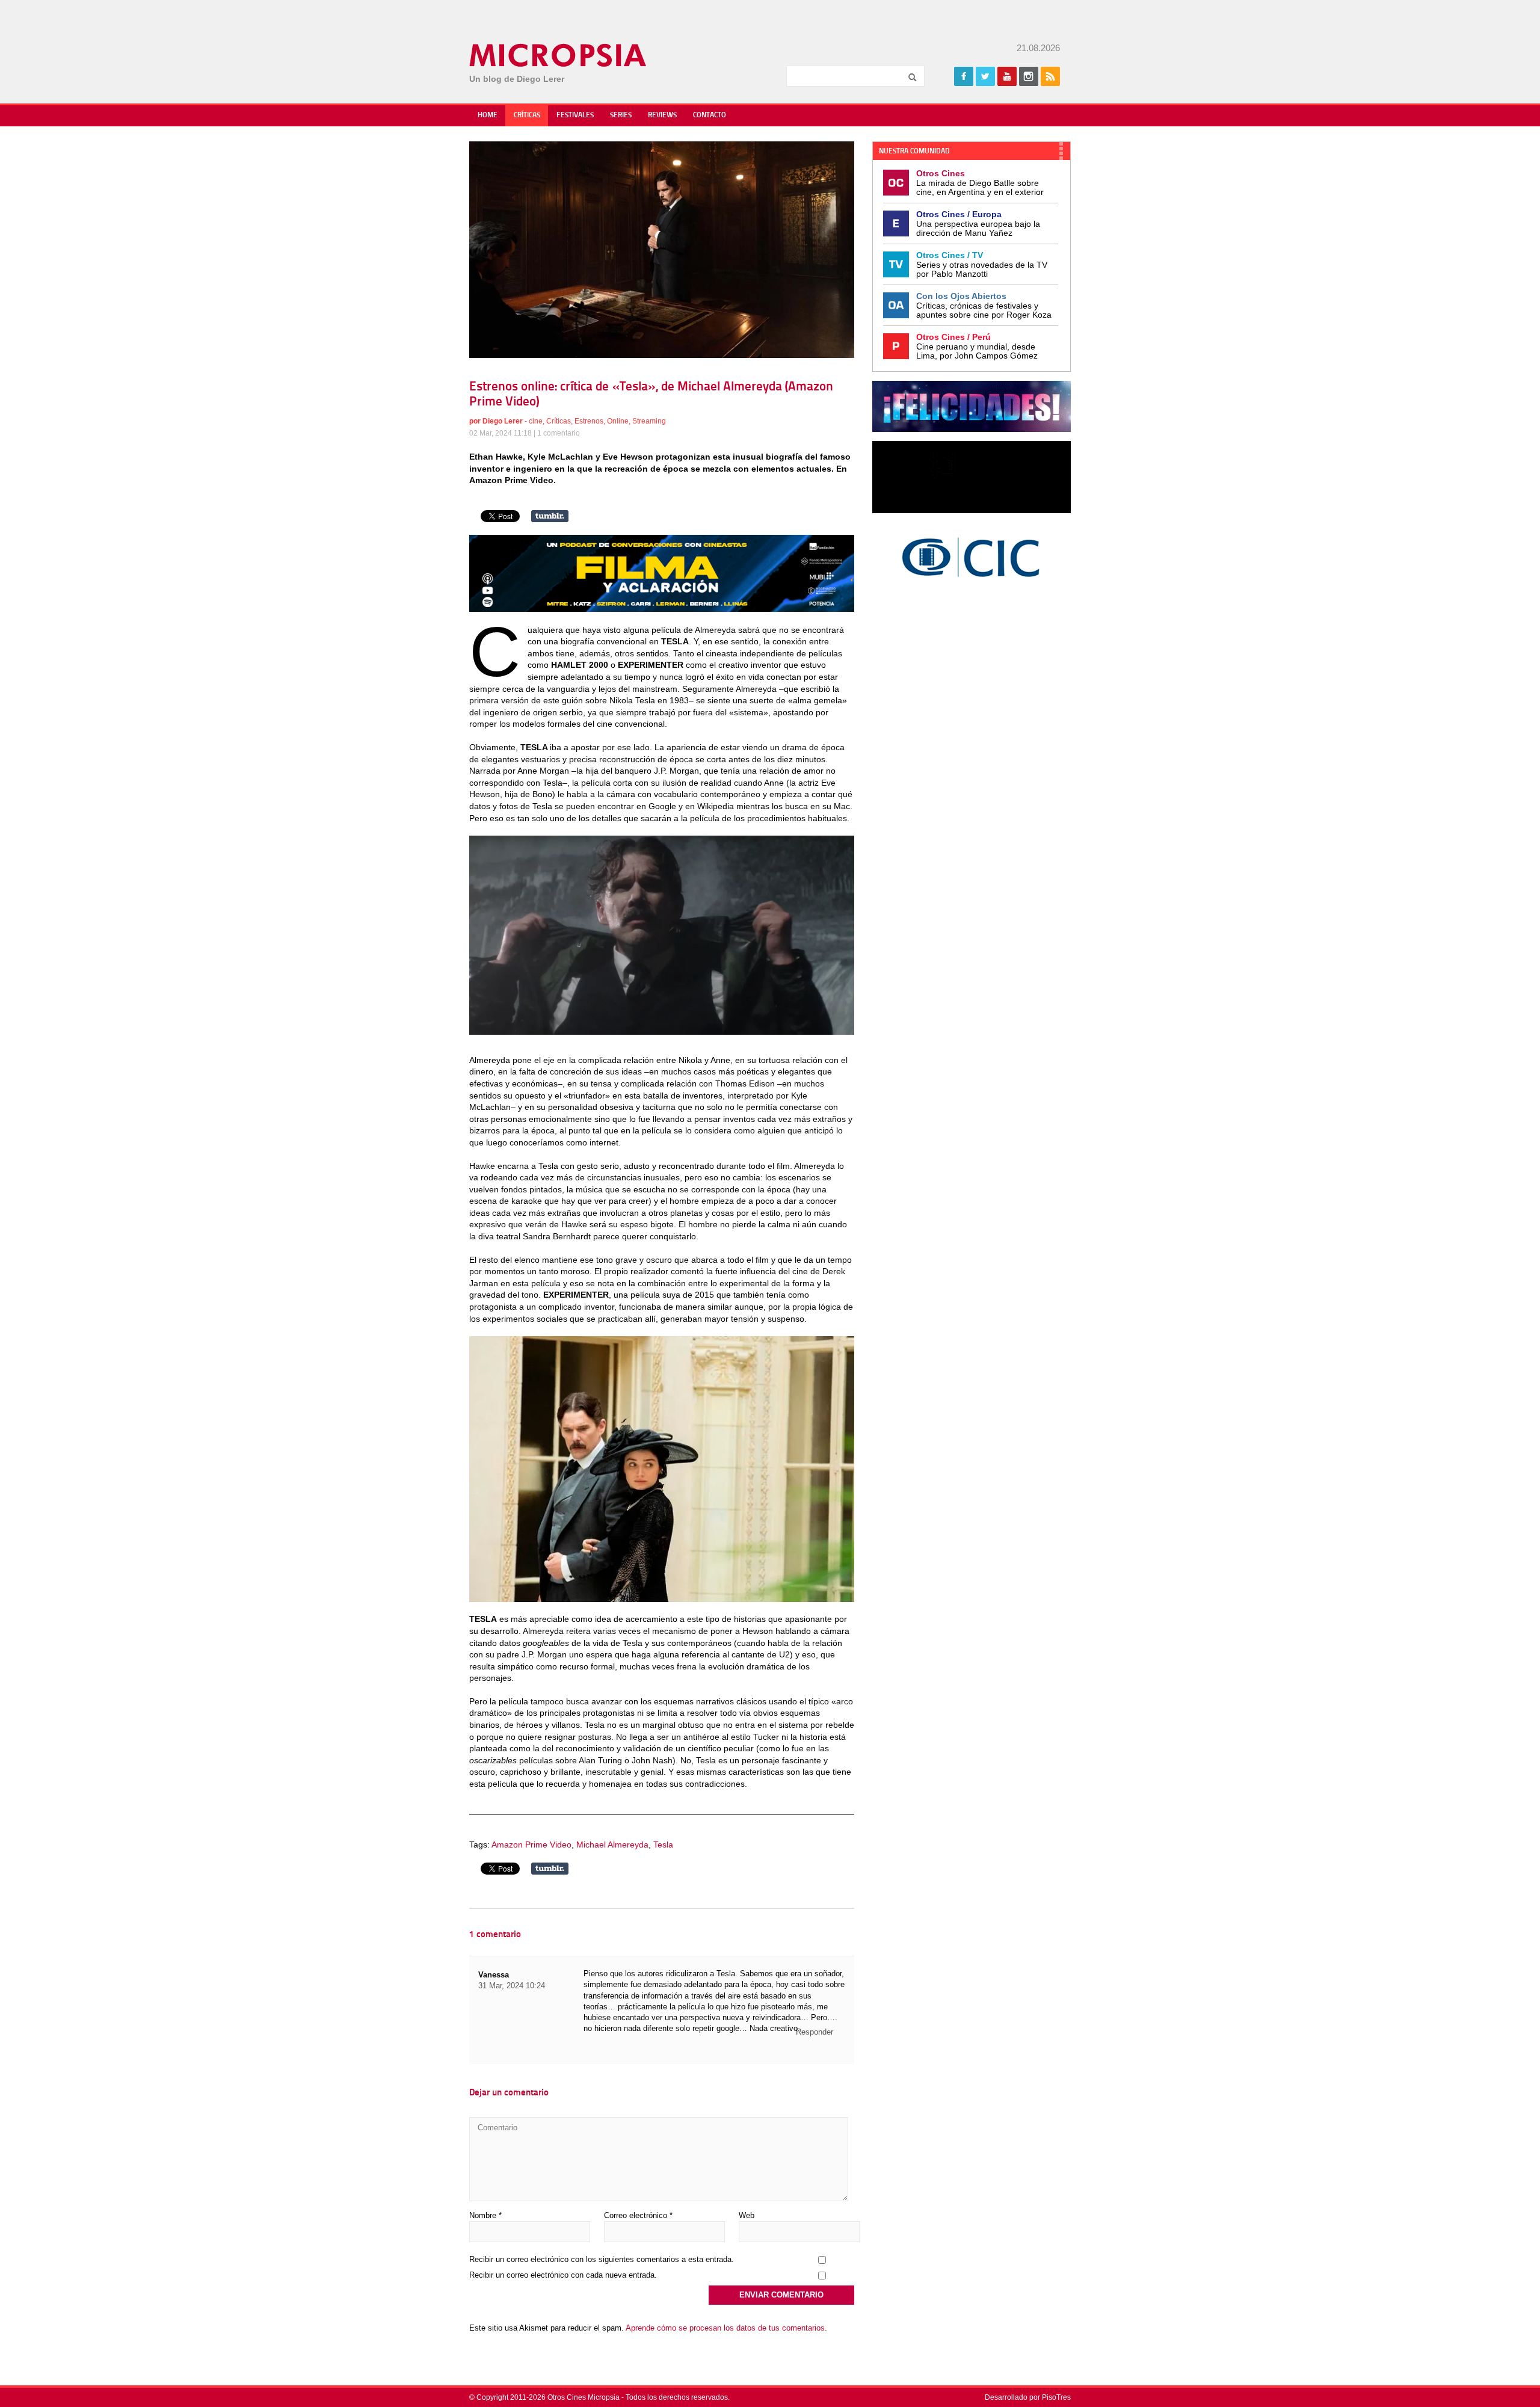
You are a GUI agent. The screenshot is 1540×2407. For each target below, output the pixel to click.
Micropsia (559, 55)
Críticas (527, 116)
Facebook (964, 76)
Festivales (575, 116)
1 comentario (559, 433)
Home (488, 116)
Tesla (663, 1845)
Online (618, 421)
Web (747, 2215)
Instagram (1029, 76)
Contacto (710, 116)
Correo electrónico (638, 2215)
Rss (1050, 76)
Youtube (1007, 76)
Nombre (485, 2215)
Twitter (985, 76)
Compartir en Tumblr (550, 516)
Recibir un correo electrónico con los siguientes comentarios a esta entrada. (602, 2259)
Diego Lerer (503, 421)
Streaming (649, 421)
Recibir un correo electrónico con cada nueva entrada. (563, 2275)
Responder (815, 2032)
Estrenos (589, 421)
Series (621, 116)
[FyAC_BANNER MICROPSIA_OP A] (662, 609)
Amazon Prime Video (531, 1845)
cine (536, 421)
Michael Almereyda (612, 1845)
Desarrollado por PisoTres (1028, 2397)
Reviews (662, 116)
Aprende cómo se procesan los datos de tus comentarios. (726, 2328)
